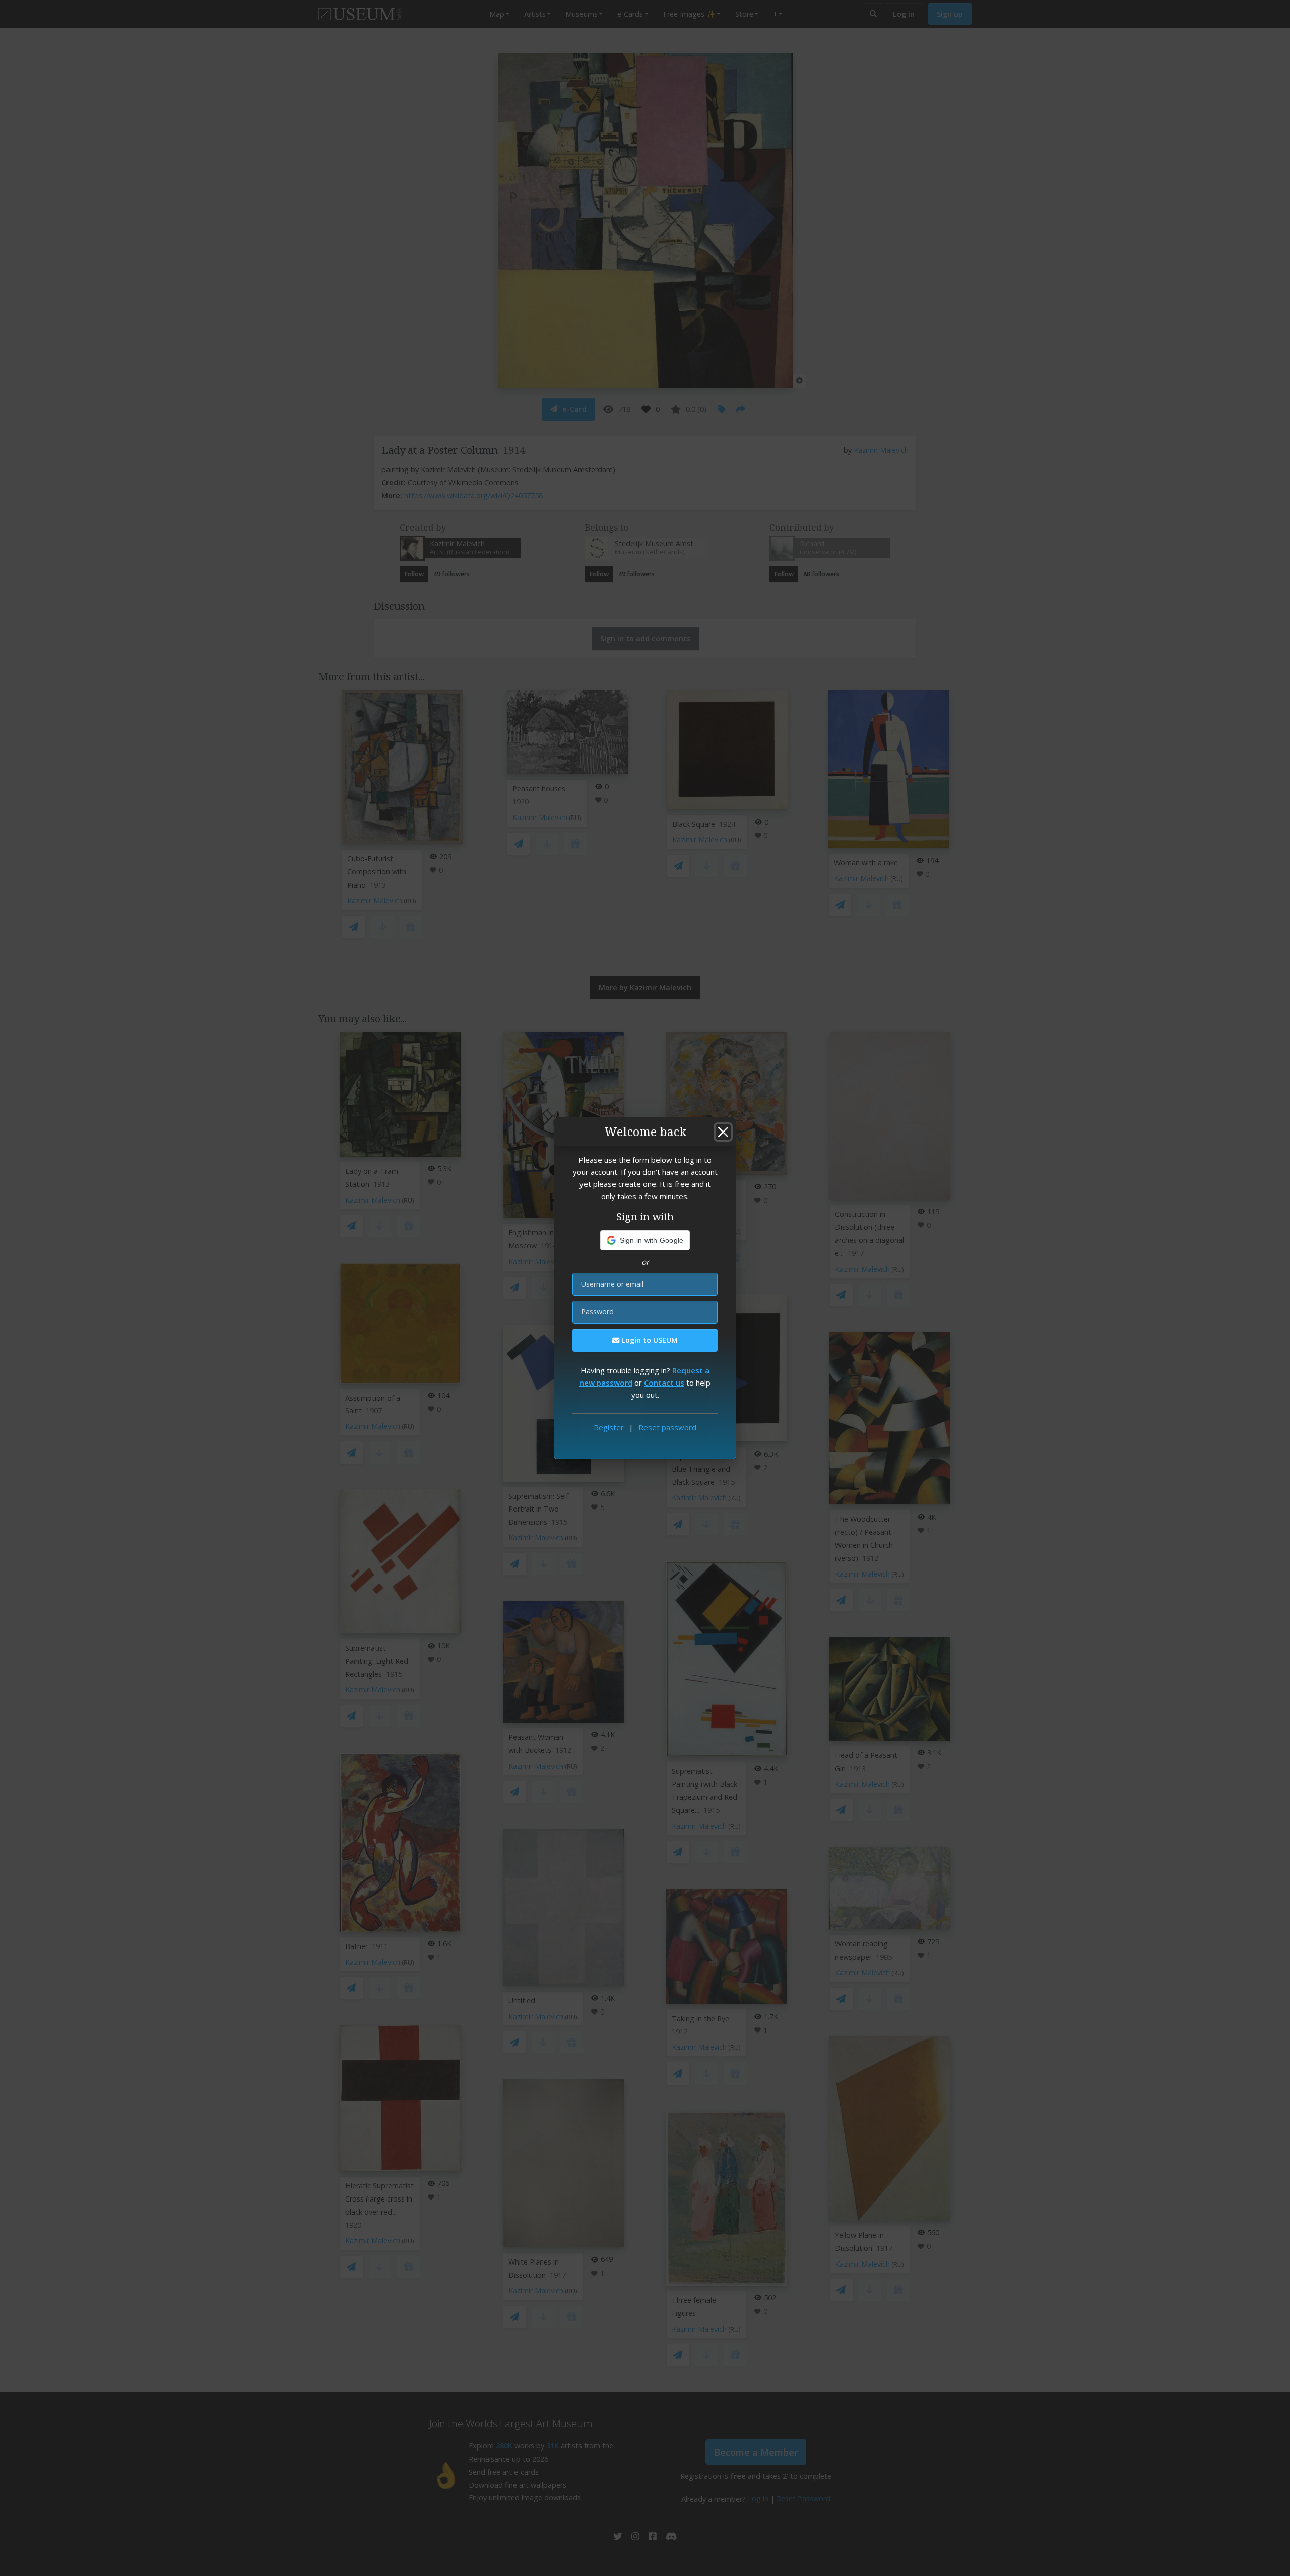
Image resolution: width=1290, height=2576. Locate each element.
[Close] (723, 1132)
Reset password (667, 1427)
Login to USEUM (649, 1340)
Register (609, 1427)
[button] (645, 1240)
